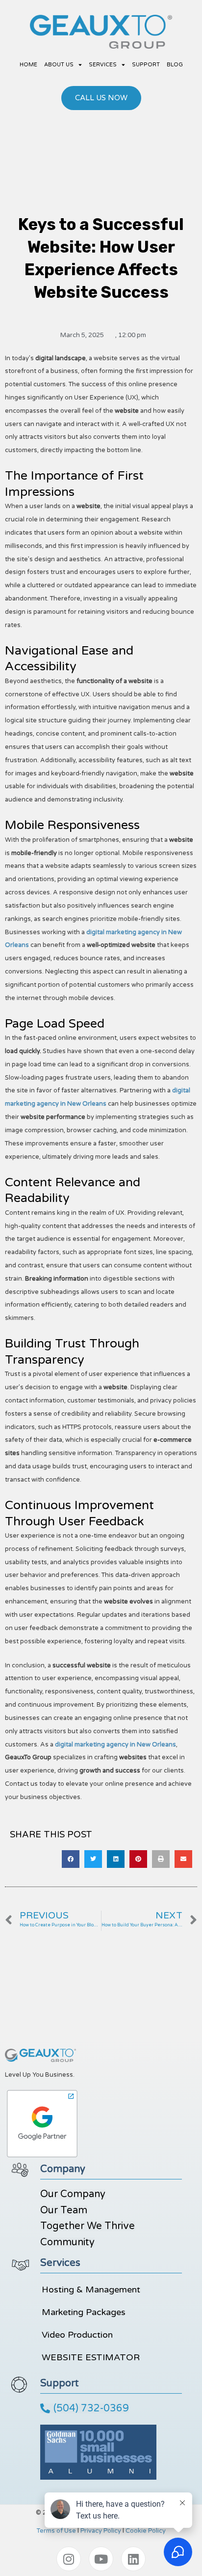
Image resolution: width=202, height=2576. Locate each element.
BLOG (175, 65)
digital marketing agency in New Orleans (115, 1745)
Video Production (77, 2335)
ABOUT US (59, 65)
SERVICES (103, 65)
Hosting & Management (91, 2290)
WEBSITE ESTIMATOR (91, 2357)
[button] (71, 1859)
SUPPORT (146, 65)
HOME (28, 65)
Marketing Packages (84, 2312)
